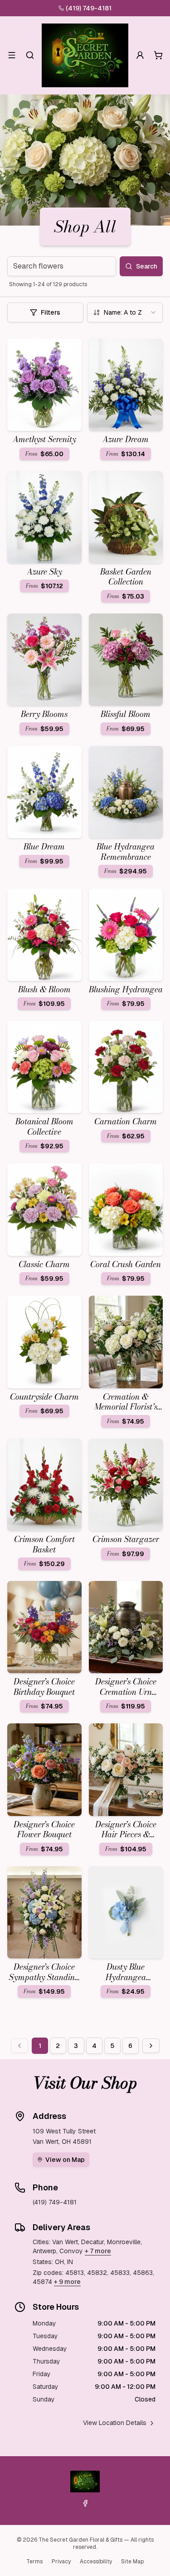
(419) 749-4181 (89, 8)
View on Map (65, 2160)
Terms (34, 2562)
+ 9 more (67, 2282)
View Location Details (115, 2423)
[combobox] (125, 312)
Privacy (61, 2562)
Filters (51, 312)
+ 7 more (98, 2251)
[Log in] (140, 55)
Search (147, 266)
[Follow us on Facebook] (85, 2503)
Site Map (132, 2562)
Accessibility (96, 2562)
